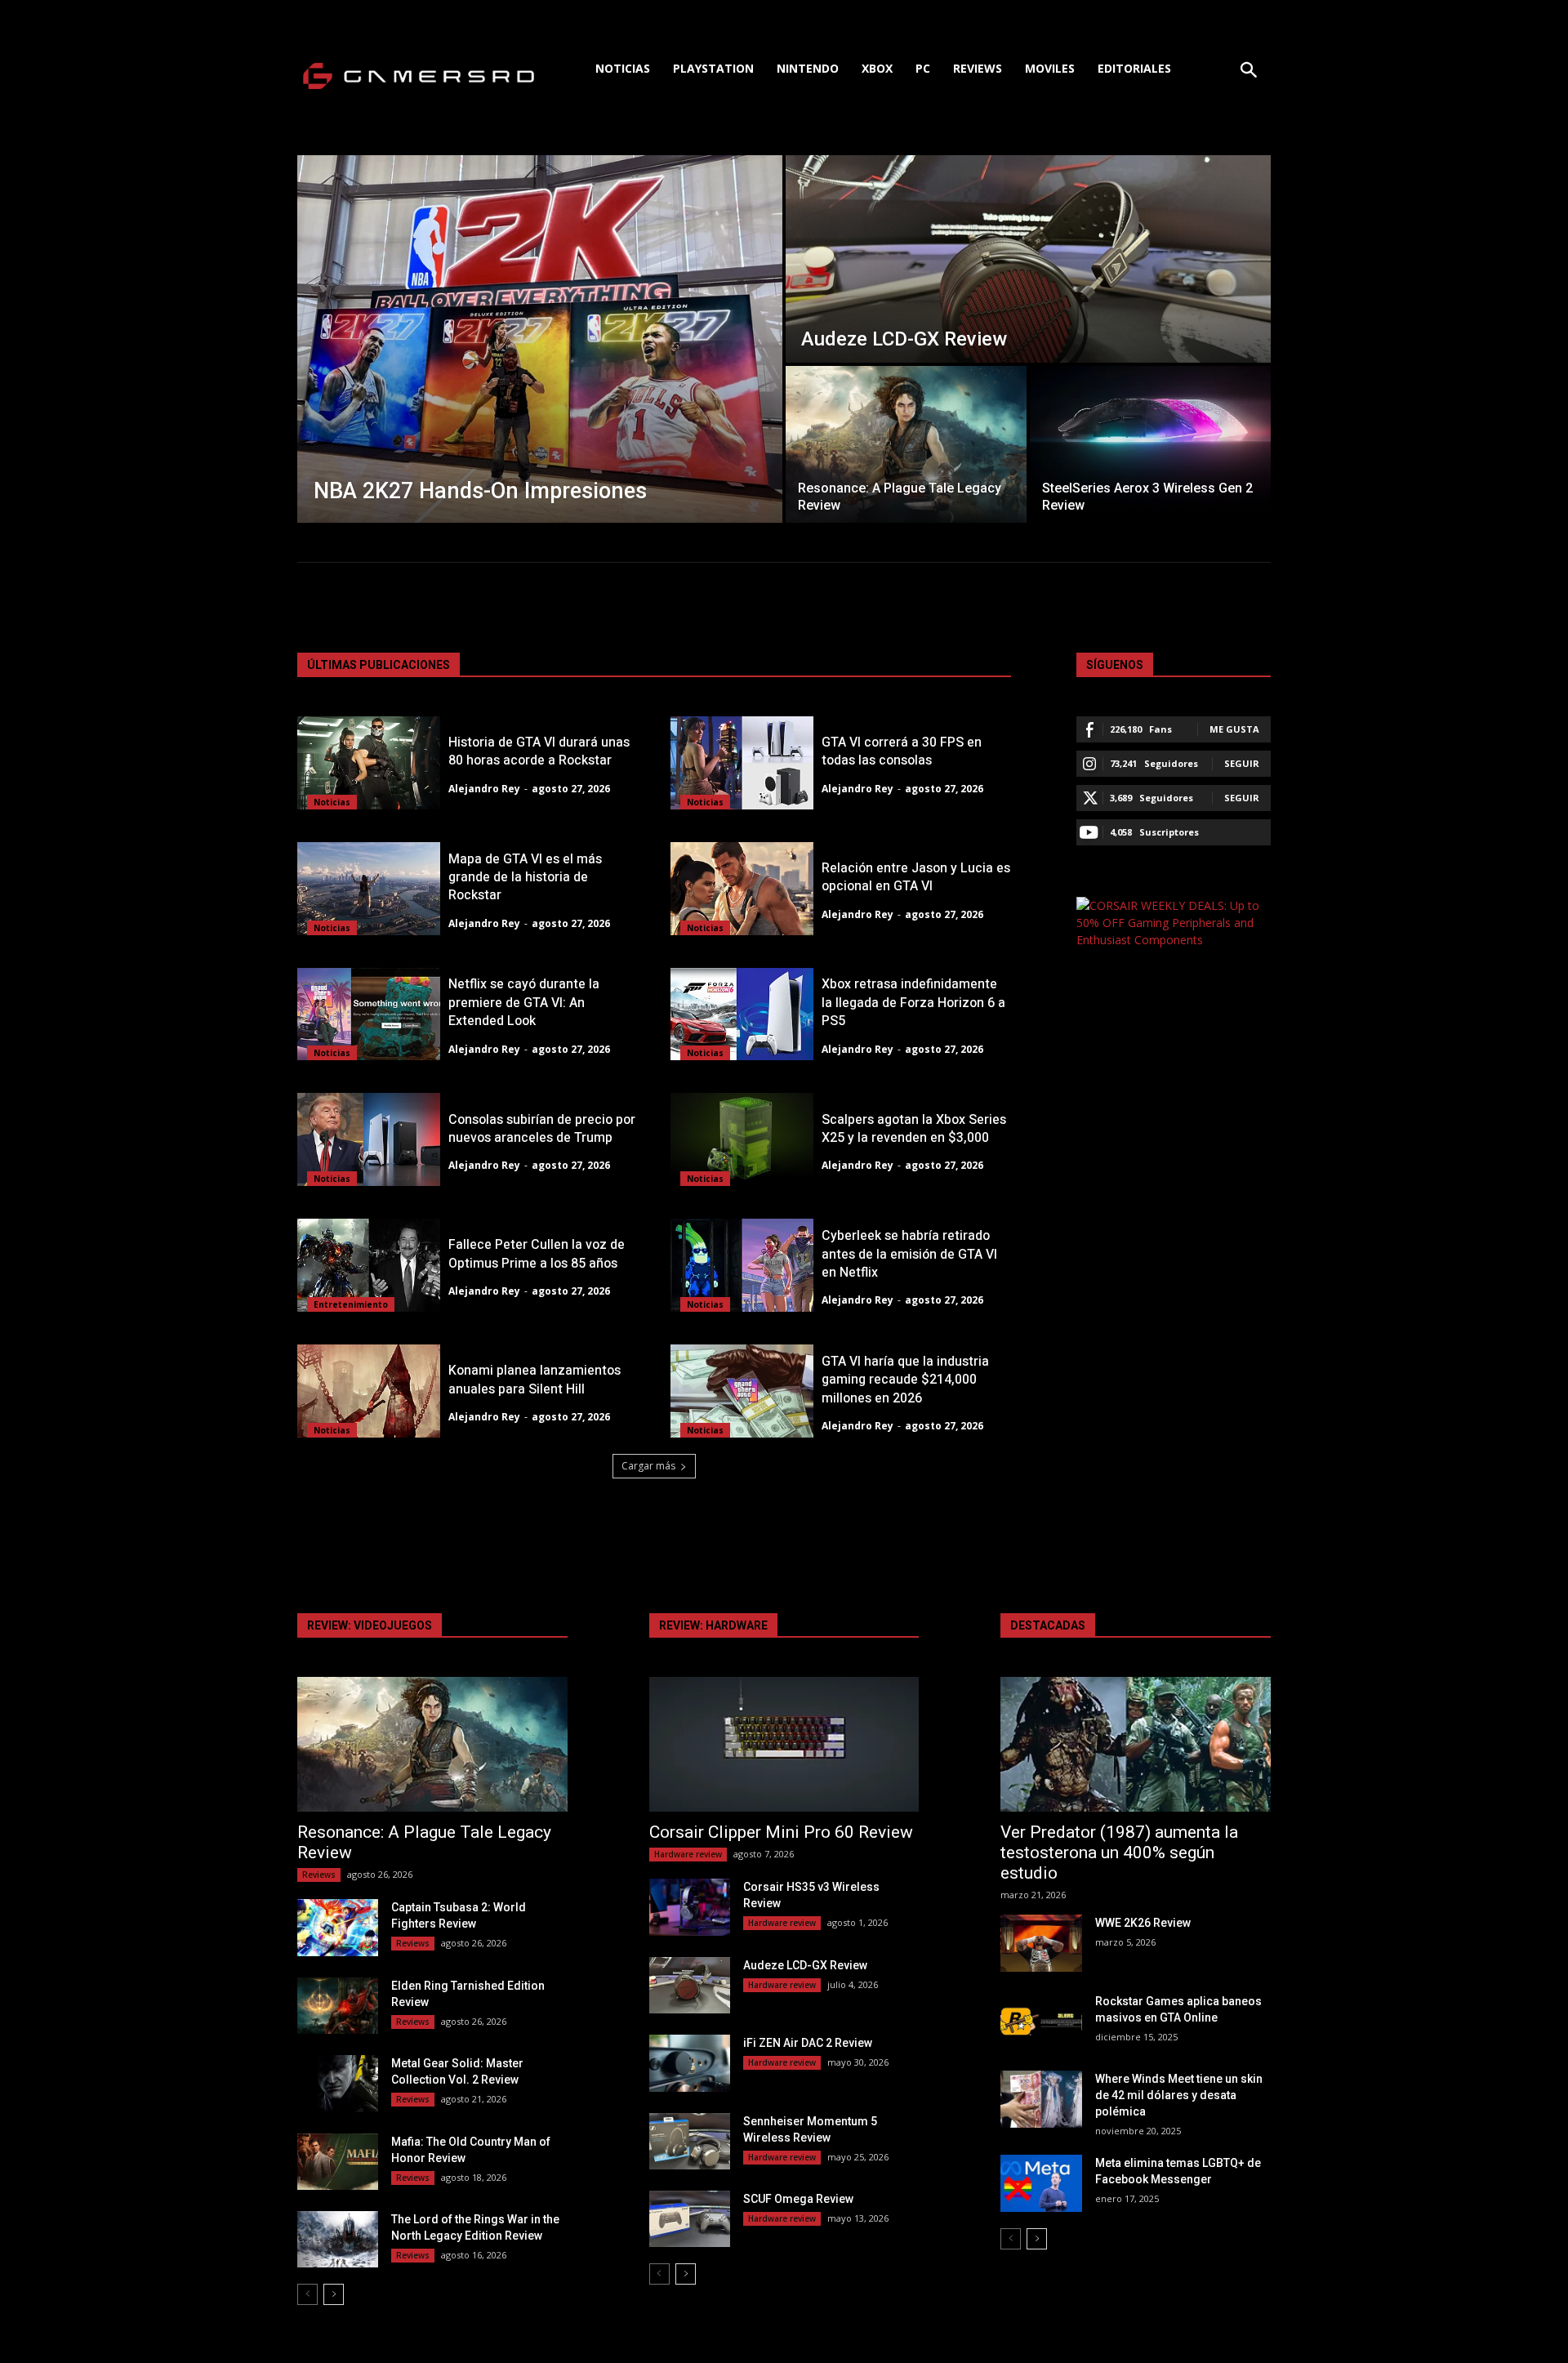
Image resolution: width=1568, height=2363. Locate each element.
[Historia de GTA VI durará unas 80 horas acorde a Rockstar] (369, 763)
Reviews (319, 1875)
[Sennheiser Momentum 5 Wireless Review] (690, 2141)
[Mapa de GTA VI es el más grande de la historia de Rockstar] (369, 889)
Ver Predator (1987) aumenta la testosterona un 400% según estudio (1119, 1853)
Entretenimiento (351, 1304)
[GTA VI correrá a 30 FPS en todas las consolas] (742, 763)
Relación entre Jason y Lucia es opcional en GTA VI (916, 877)
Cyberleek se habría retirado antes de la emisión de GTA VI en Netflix (909, 1254)
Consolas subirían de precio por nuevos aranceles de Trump (542, 1129)
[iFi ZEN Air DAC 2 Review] (690, 2063)
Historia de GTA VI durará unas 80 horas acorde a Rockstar (539, 751)
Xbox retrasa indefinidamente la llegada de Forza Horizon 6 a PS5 (913, 1003)
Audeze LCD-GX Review (805, 1965)
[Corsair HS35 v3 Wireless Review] (690, 1907)
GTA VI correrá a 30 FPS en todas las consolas (902, 751)
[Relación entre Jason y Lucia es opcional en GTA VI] (742, 889)
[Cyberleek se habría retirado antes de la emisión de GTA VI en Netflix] (742, 1265)
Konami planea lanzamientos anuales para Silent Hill (535, 1380)
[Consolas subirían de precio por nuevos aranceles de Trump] (369, 1139)
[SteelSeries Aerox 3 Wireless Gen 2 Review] (1150, 444)
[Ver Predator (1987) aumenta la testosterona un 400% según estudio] (1136, 1744)
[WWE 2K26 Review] (1041, 1943)
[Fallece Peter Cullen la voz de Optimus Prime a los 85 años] (369, 1265)
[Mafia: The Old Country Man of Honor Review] (338, 2162)
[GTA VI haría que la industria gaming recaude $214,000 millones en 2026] (742, 1391)
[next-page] (334, 2294)
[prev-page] (307, 2294)
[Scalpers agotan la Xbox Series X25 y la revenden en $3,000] (742, 1139)
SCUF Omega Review (798, 2199)
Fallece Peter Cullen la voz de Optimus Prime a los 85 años (537, 1254)
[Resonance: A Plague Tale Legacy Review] (906, 444)
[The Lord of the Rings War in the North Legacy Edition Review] (338, 2239)
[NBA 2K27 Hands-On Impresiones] (540, 339)
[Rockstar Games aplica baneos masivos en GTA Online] (1041, 2021)
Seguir (1242, 763)
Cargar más (648, 1466)
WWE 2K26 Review (1143, 1923)
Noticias (332, 802)
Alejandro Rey (484, 789)
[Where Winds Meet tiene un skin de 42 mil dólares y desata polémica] (1041, 2099)
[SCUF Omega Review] (690, 2219)
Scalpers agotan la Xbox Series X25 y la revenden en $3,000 (914, 1129)
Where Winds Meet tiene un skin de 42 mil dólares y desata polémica (1179, 2095)
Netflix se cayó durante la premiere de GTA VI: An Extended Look (524, 1003)
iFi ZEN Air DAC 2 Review (808, 2043)
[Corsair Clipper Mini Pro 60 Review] (784, 1744)
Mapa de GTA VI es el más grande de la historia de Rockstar (525, 878)
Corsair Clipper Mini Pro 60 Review (781, 1832)
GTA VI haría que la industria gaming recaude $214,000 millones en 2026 (905, 1380)
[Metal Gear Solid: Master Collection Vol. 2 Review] (338, 2083)
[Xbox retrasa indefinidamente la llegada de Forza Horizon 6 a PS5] (742, 1014)
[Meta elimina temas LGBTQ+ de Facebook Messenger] (1041, 2183)
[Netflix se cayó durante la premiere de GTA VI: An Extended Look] (369, 1014)
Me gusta (1234, 729)
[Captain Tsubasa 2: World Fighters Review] (338, 1927)
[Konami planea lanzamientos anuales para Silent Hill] (369, 1391)
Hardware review (688, 1854)
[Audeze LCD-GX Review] (1028, 259)
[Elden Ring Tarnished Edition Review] (338, 2006)
